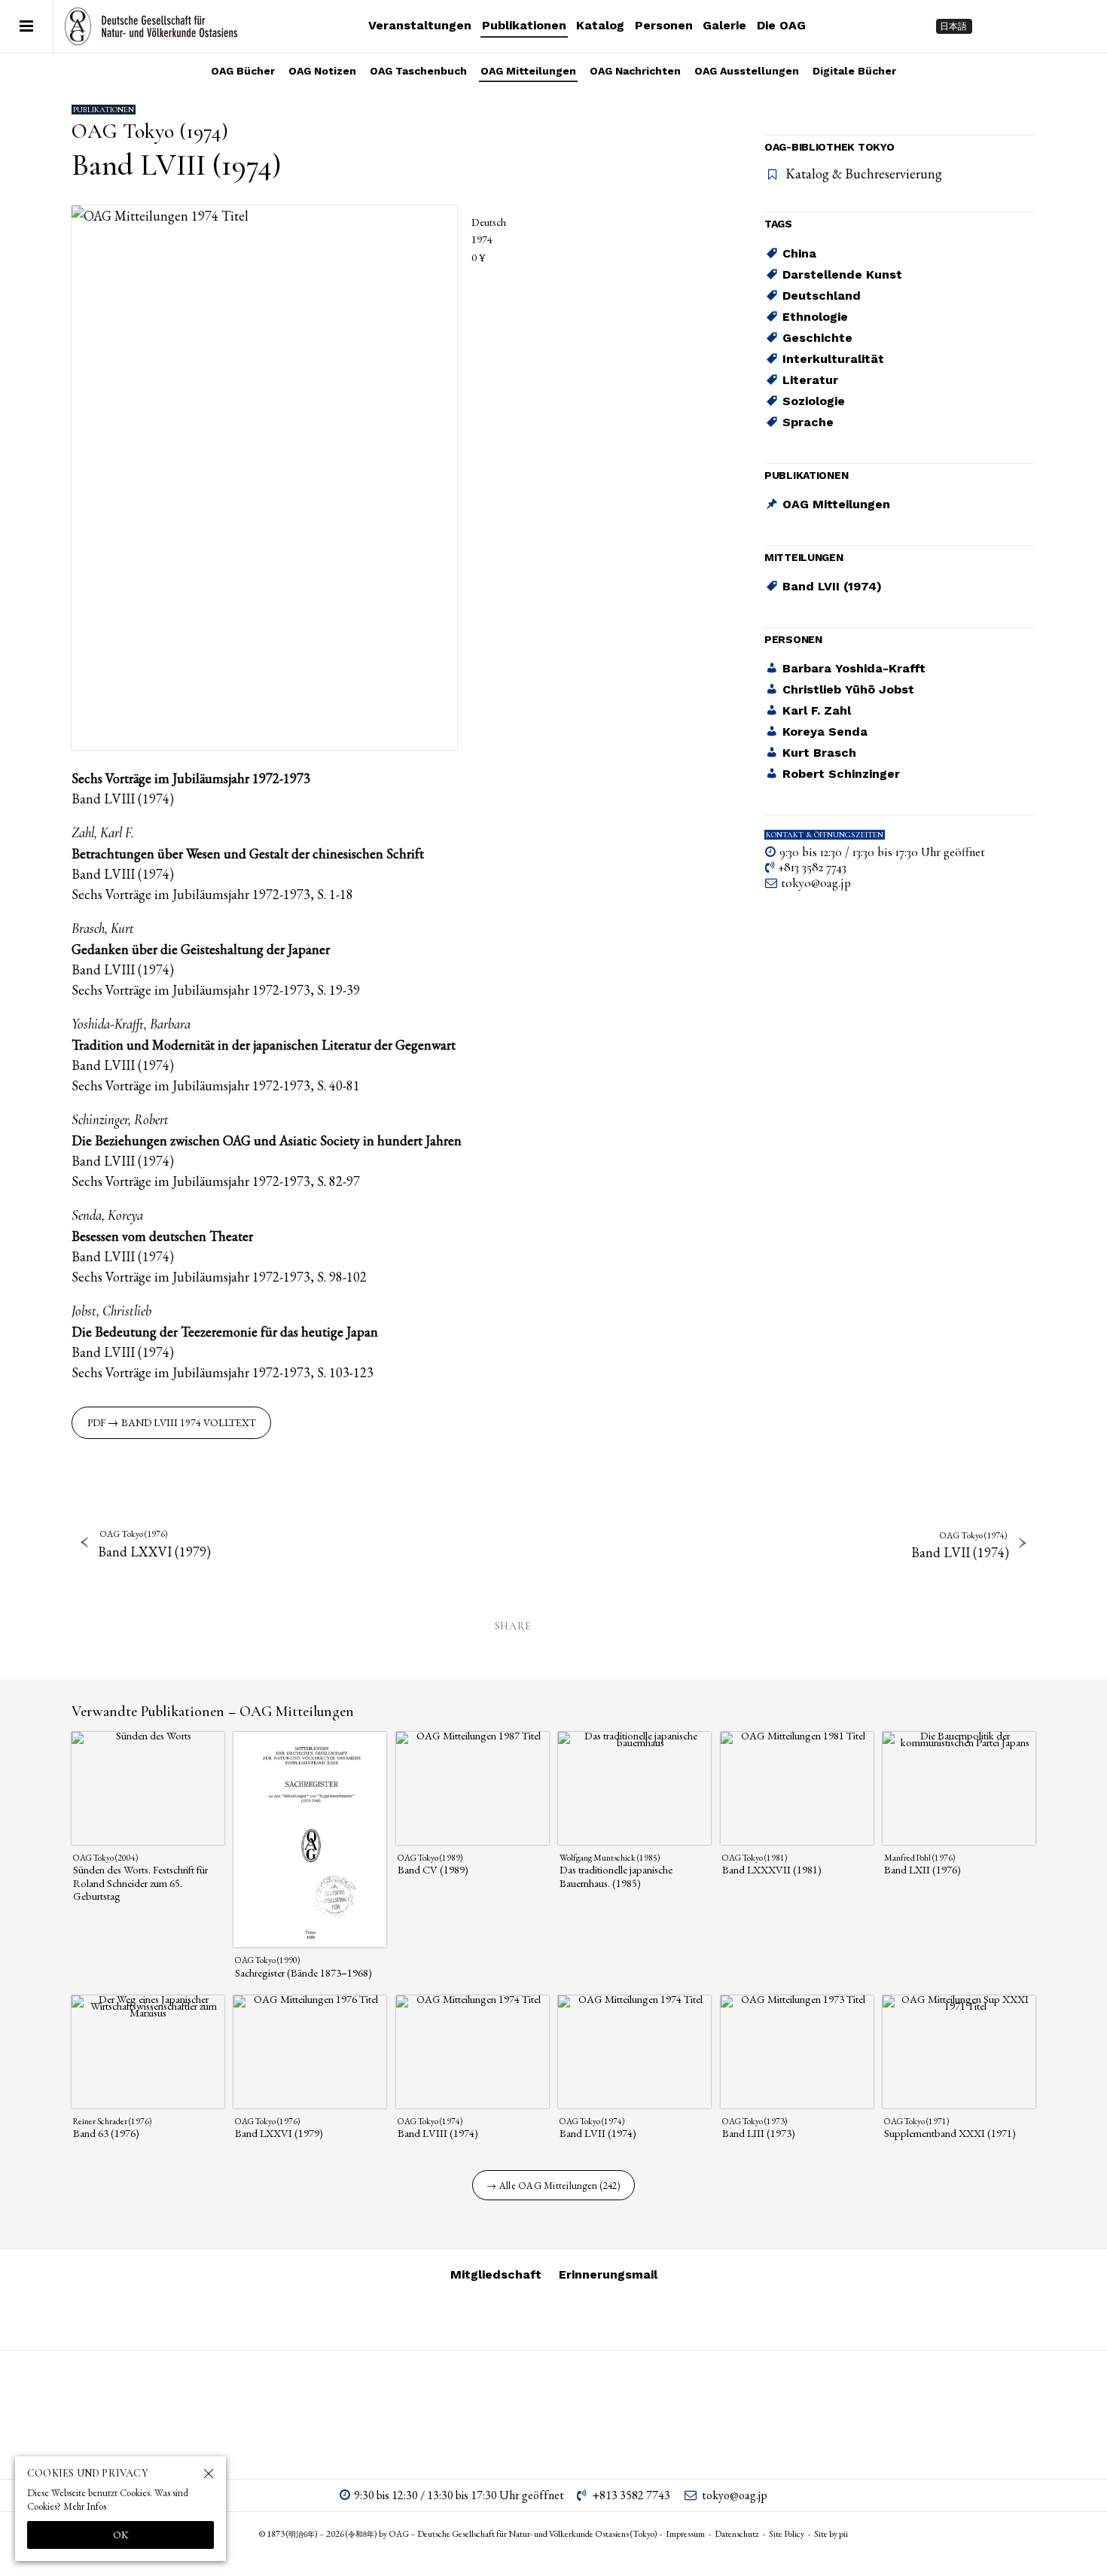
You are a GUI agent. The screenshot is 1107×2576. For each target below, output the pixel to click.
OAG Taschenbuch (418, 71)
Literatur (810, 380)
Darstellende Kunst (842, 274)
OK (121, 2535)
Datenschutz (737, 2534)
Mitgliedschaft (496, 2274)
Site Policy (787, 2534)
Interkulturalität (833, 359)
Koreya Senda (825, 732)
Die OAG (781, 25)
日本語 (953, 26)
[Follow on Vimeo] (1024, 26)
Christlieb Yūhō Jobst (848, 690)
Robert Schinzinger (841, 774)
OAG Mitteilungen (528, 71)
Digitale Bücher (854, 71)
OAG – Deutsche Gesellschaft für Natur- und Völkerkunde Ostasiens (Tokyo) (151, 26)
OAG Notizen (322, 71)
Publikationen (524, 25)
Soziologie (814, 401)
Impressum (685, 2534)
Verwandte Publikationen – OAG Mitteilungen (213, 1712)
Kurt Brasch (819, 753)
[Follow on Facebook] (1051, 26)
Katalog (600, 25)
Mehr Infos (85, 2506)
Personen (664, 25)
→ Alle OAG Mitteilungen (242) (553, 2186)
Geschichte (817, 338)
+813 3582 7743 (813, 868)
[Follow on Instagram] (997, 26)
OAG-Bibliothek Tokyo (829, 147)
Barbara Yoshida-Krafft (854, 669)
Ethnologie (815, 317)
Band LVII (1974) (832, 587)
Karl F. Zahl (817, 711)
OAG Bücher (243, 71)
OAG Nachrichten (635, 71)
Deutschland (822, 296)
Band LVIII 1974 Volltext (189, 1422)
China (799, 253)
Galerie (724, 25)
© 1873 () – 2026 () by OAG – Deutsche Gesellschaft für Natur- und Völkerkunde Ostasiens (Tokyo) (458, 2534)
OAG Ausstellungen (747, 71)
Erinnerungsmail (608, 2274)
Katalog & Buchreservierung (864, 174)
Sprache (808, 422)
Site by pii (831, 2534)
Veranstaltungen (420, 25)
